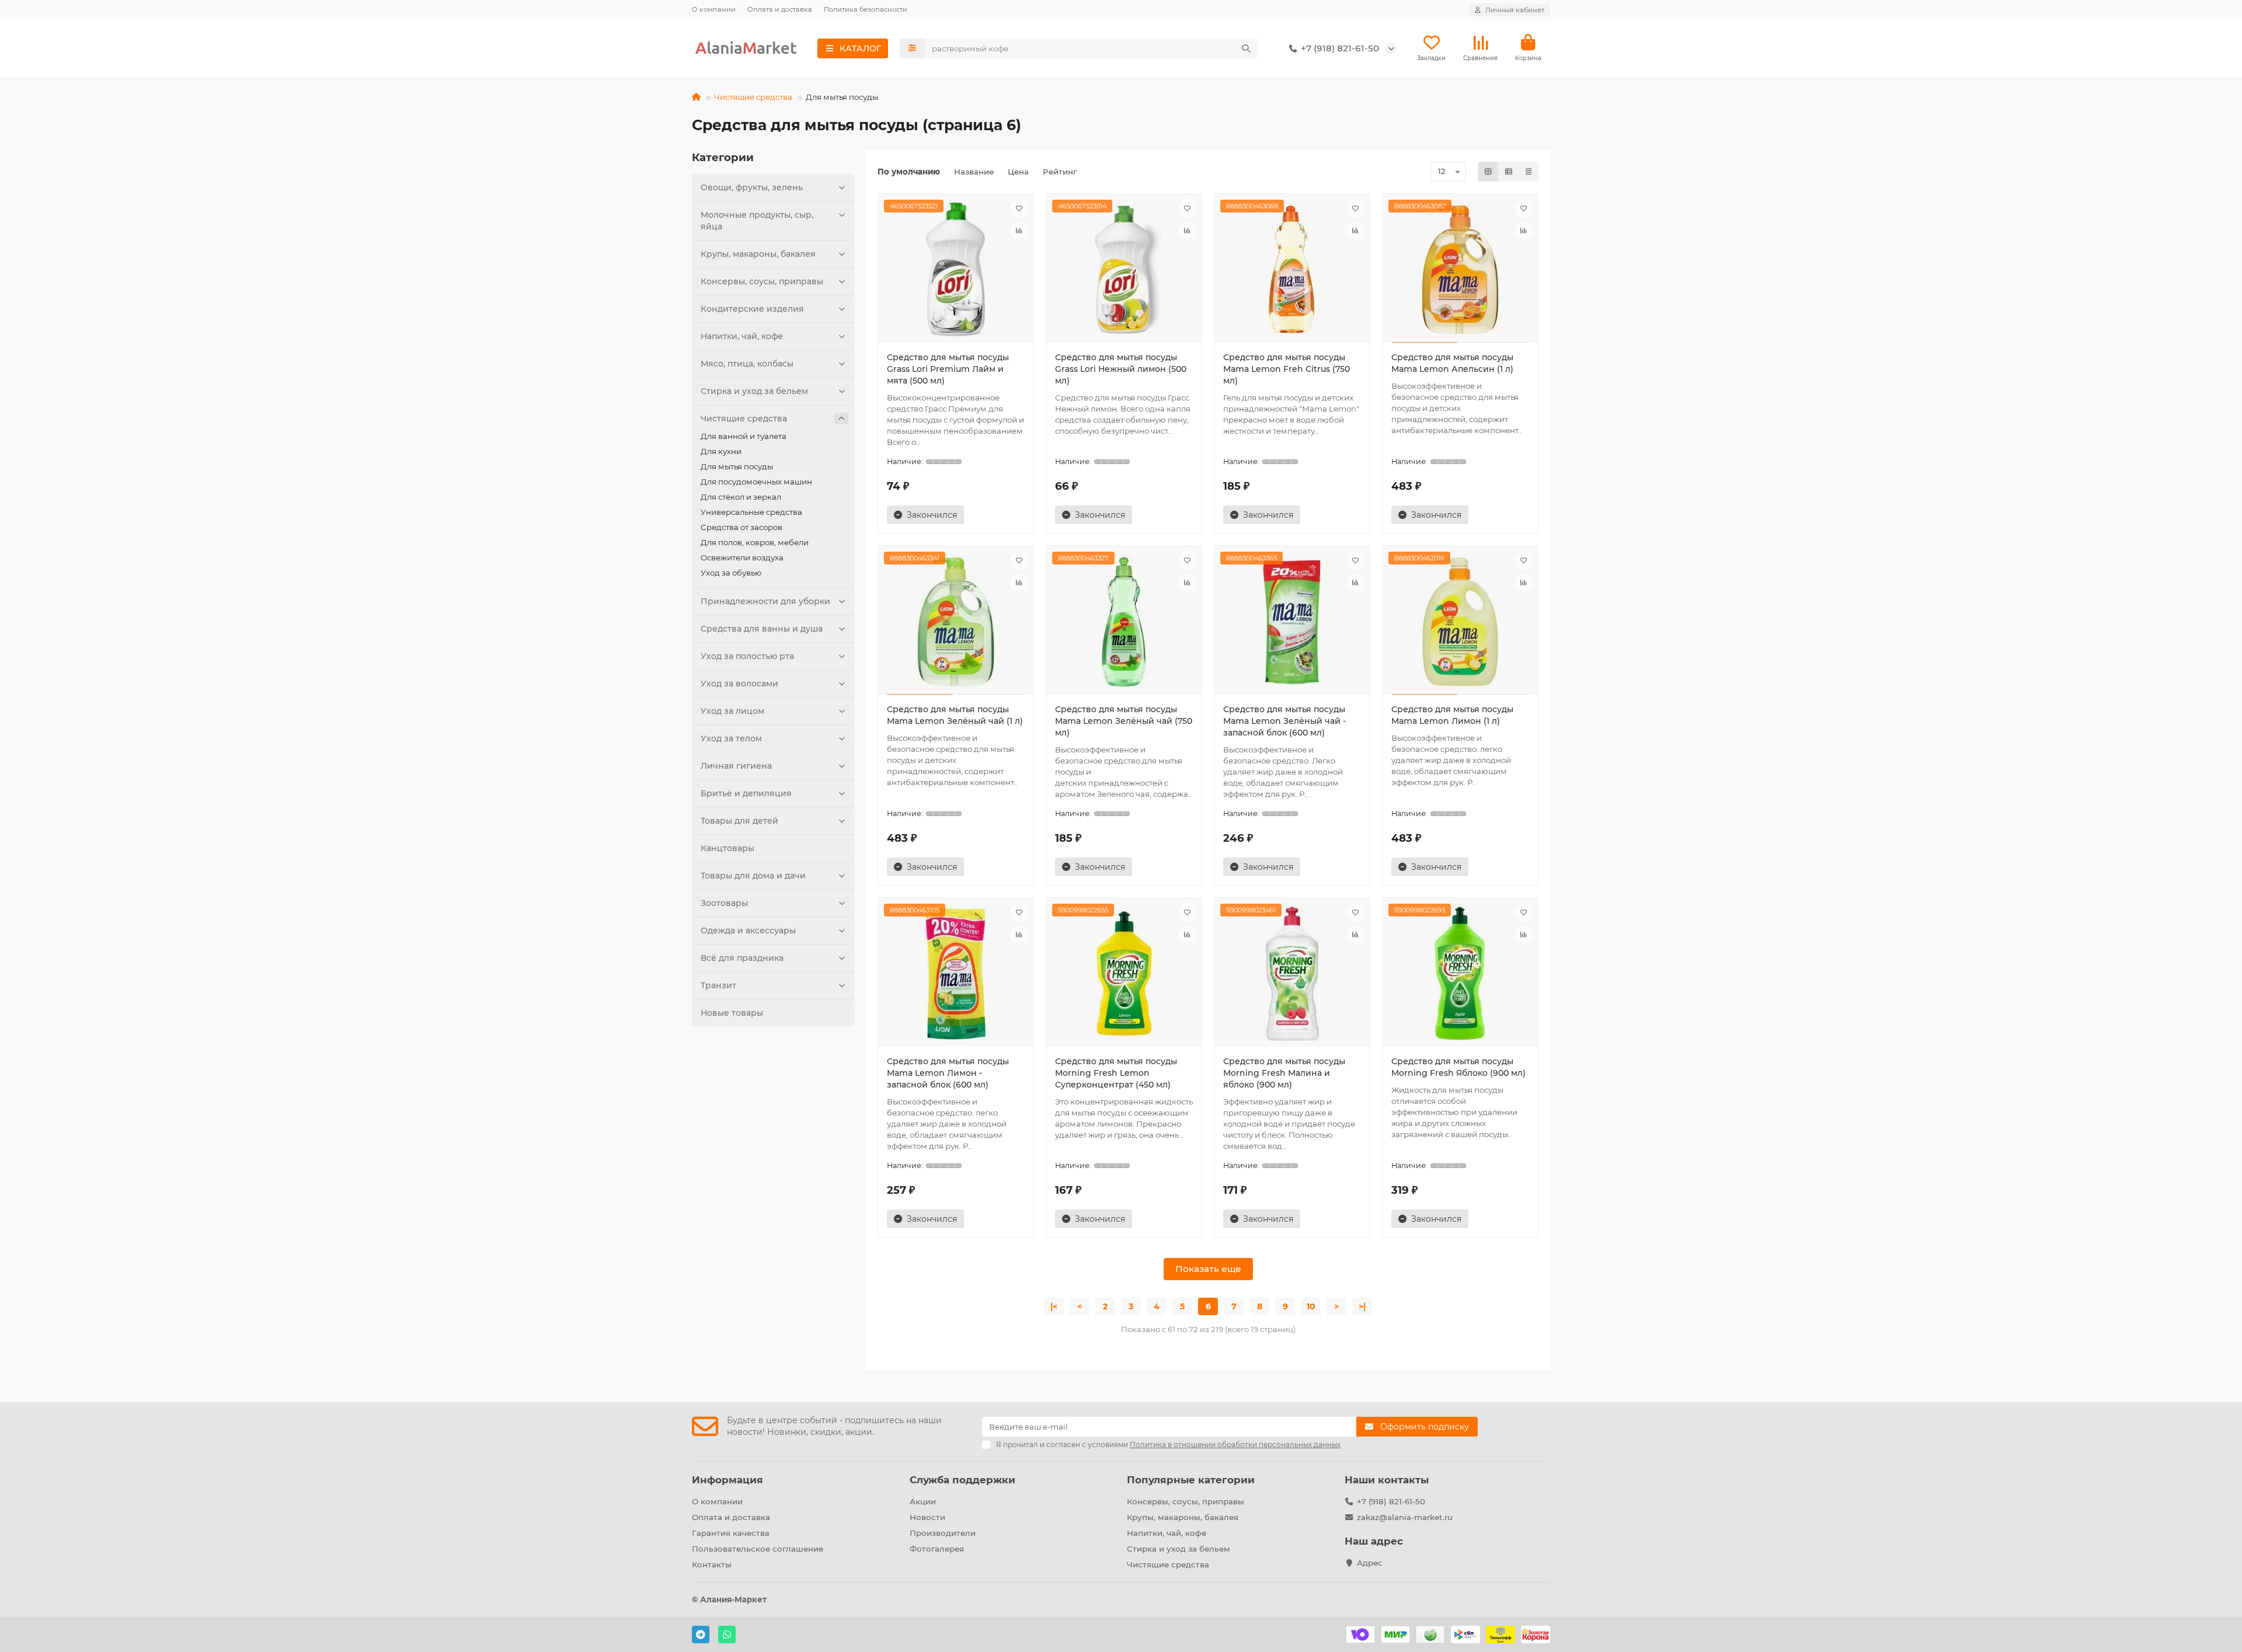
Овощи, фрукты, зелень (752, 187)
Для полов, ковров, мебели (755, 542)
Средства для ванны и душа (762, 629)
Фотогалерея (937, 1549)
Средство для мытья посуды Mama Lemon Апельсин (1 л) (1452, 363)
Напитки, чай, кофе (742, 336)
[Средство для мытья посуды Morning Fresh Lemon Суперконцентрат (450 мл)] (1124, 974)
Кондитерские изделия (752, 309)
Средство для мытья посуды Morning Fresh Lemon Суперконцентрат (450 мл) (1116, 1073)
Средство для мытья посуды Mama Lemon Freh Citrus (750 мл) (1287, 369)
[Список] (1509, 172)
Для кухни (721, 451)
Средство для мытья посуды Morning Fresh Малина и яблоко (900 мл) (1284, 1073)
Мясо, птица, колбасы (747, 364)
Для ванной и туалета (744, 436)
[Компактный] (1529, 172)
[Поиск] (1246, 48)
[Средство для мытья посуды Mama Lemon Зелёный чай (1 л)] (956, 622)
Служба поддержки (962, 1480)
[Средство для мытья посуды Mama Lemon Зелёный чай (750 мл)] (1124, 622)
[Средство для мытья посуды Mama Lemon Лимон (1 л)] (1460, 622)
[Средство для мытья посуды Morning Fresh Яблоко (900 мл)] (1460, 974)
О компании (714, 9)
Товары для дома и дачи (753, 876)
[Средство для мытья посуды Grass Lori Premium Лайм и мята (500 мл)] (956, 270)
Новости (927, 1517)
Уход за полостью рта (747, 656)
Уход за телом (731, 738)
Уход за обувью (731, 573)
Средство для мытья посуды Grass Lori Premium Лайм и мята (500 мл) (948, 369)
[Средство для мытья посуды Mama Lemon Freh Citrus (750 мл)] (1292, 270)
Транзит (718, 985)
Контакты (712, 1564)
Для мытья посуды (737, 466)
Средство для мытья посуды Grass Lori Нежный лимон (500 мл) (1121, 369)
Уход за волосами (739, 684)
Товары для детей (739, 821)
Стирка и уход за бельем (754, 391)
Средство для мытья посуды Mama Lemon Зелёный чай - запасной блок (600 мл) (1284, 721)
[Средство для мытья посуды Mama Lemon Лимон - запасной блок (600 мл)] (956, 974)
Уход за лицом (732, 711)
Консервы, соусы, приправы (762, 281)
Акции (923, 1501)
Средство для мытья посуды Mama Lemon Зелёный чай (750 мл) (1124, 721)
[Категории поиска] (912, 48)
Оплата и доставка (780, 9)
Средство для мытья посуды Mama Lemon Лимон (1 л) (1452, 715)
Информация (727, 1480)
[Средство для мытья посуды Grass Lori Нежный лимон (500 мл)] (1124, 270)
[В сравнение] (1019, 231)
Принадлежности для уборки (765, 601)
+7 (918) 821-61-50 (1391, 1501)
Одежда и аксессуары (748, 930)
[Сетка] (1488, 172)
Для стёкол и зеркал (741, 497)
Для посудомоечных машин (756, 482)
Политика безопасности (866, 9)
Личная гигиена (736, 766)
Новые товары (732, 1013)
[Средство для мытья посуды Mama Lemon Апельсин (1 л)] (1460, 270)
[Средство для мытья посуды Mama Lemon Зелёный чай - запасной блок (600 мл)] (1292, 622)
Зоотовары (724, 903)
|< (1054, 1306)
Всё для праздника (742, 958)
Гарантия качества (731, 1533)
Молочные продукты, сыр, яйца (757, 221)
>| (1362, 1306)
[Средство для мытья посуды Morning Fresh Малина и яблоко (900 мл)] (1292, 974)
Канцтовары (727, 848)
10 (1311, 1306)
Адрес (1370, 1563)
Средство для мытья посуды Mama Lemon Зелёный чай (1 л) (955, 715)
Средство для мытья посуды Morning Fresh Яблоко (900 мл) (1458, 1067)
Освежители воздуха (742, 557)
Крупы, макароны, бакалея (758, 254)
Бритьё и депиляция (746, 793)
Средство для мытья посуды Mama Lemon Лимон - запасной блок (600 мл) (948, 1073)
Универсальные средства (751, 512)
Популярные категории (1191, 1480)
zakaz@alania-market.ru (1405, 1517)
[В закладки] (1019, 208)
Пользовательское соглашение (758, 1549)
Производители (943, 1533)
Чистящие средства (753, 97)
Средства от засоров (741, 527)
